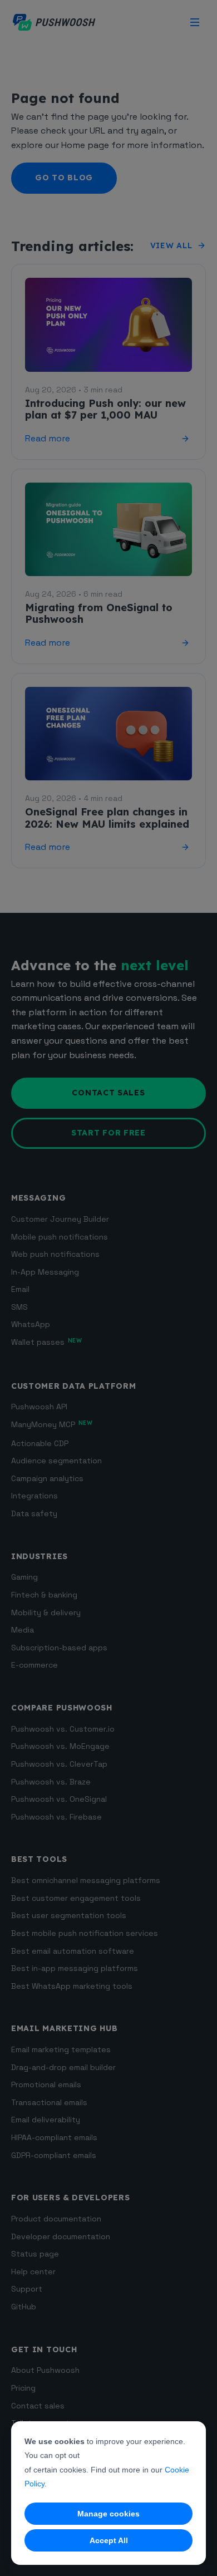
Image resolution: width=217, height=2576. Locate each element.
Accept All (109, 2540)
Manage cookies (108, 2514)
